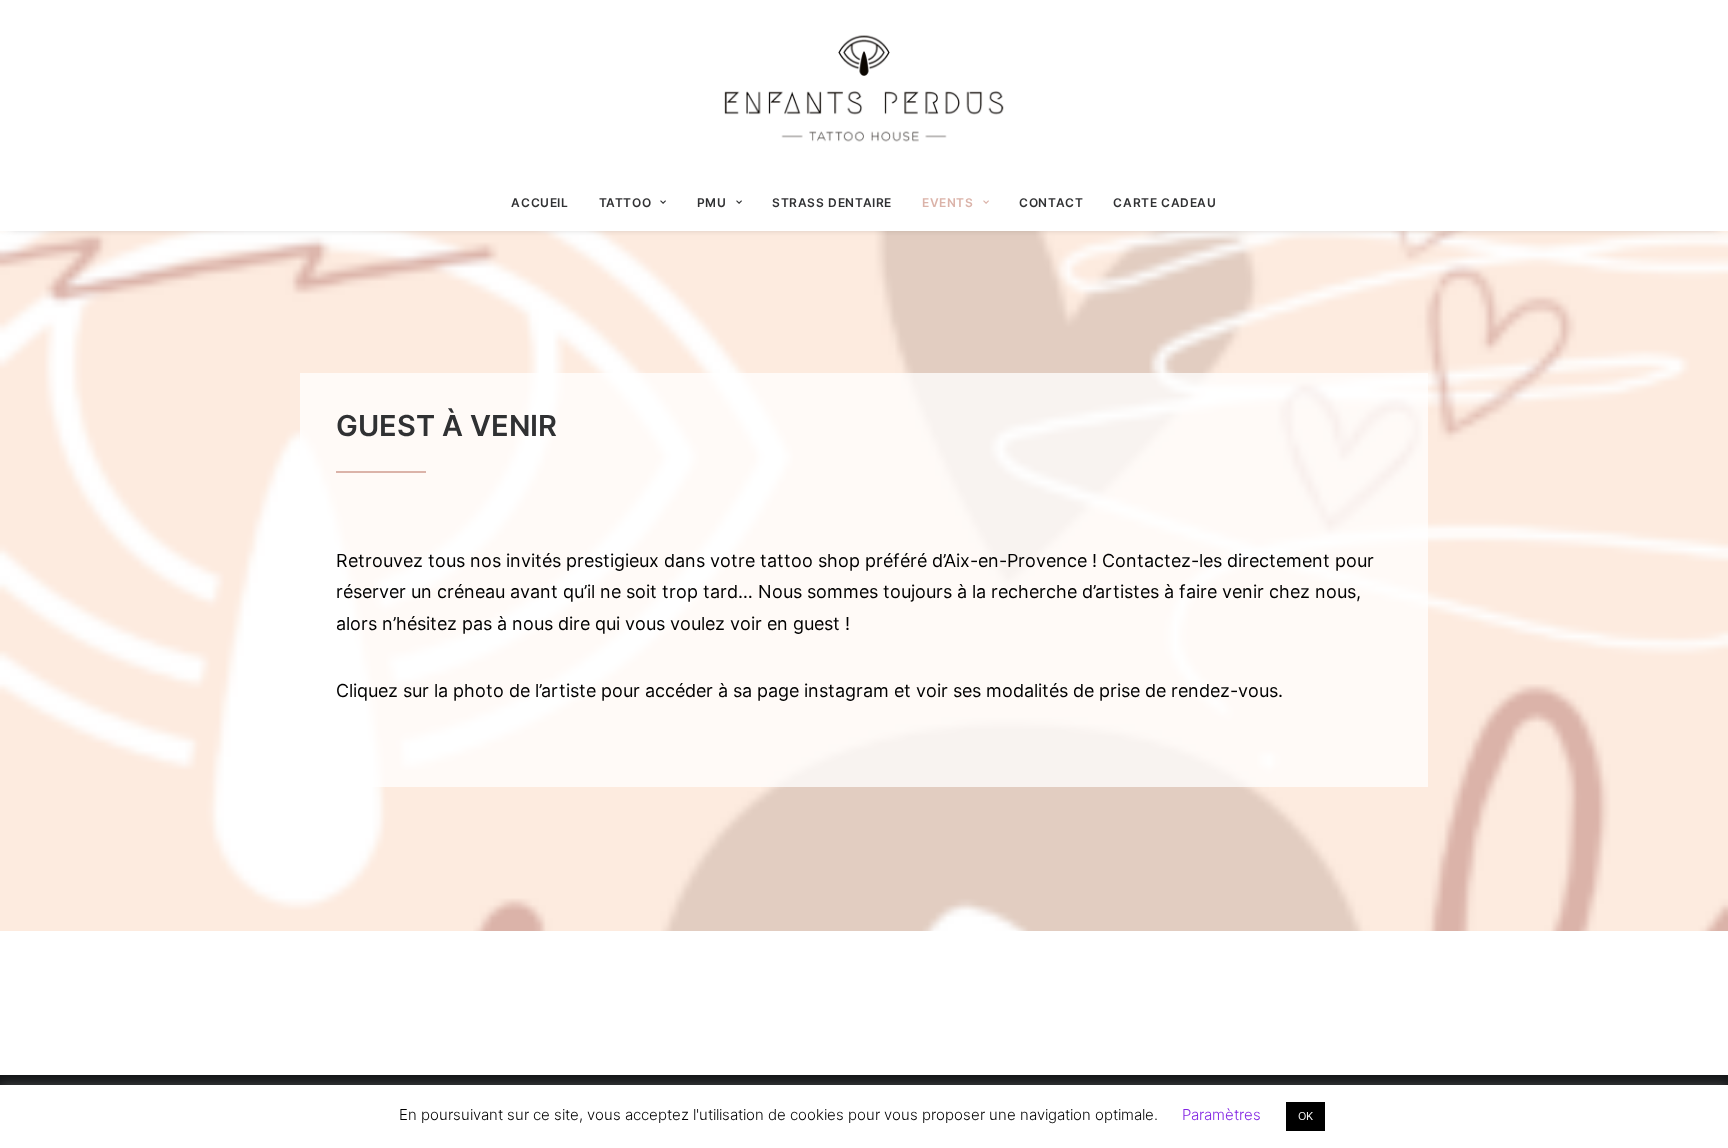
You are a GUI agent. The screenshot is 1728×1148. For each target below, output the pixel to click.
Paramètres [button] (1221, 1114)
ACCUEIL (539, 202)
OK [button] (1305, 1116)
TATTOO (625, 202)
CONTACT (1051, 202)
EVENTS (948, 202)
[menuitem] (546, 203)
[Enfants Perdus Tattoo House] (864, 88)
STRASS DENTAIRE (832, 202)
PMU (712, 202)
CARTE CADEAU (1164, 202)
